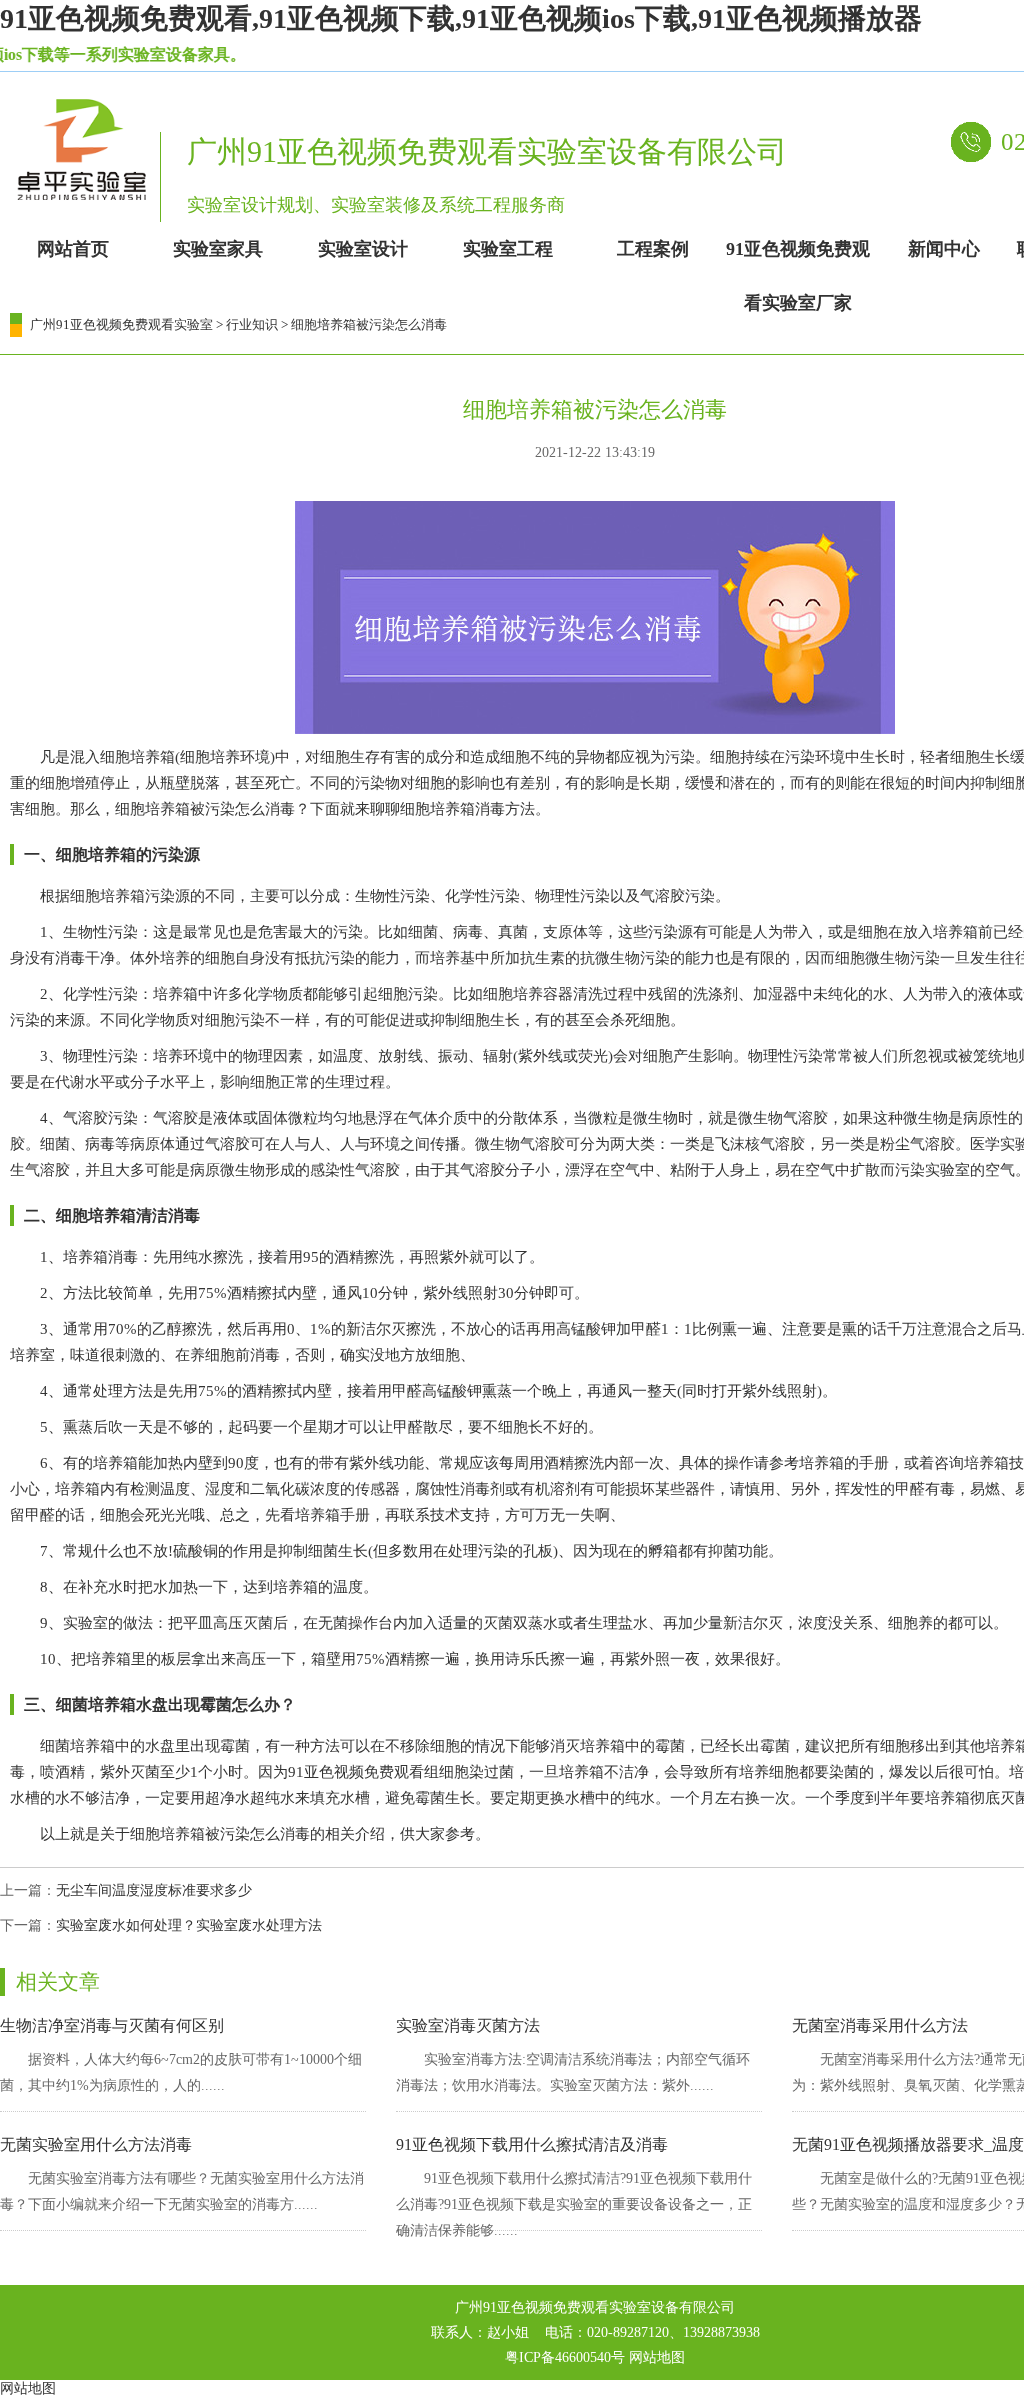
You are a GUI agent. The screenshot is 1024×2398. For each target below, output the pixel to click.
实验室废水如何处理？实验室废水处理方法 (189, 1925)
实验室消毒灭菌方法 (468, 2025)
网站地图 (657, 2357)
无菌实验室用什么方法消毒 (96, 2144)
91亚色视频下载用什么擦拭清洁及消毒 (532, 2144)
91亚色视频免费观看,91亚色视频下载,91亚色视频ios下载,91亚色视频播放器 (461, 18)
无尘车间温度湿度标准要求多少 (154, 1890)
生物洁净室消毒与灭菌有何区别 (112, 2025)
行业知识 (252, 324)
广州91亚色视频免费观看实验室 (121, 324)
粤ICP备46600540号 (565, 2357)
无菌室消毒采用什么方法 (880, 2025)
